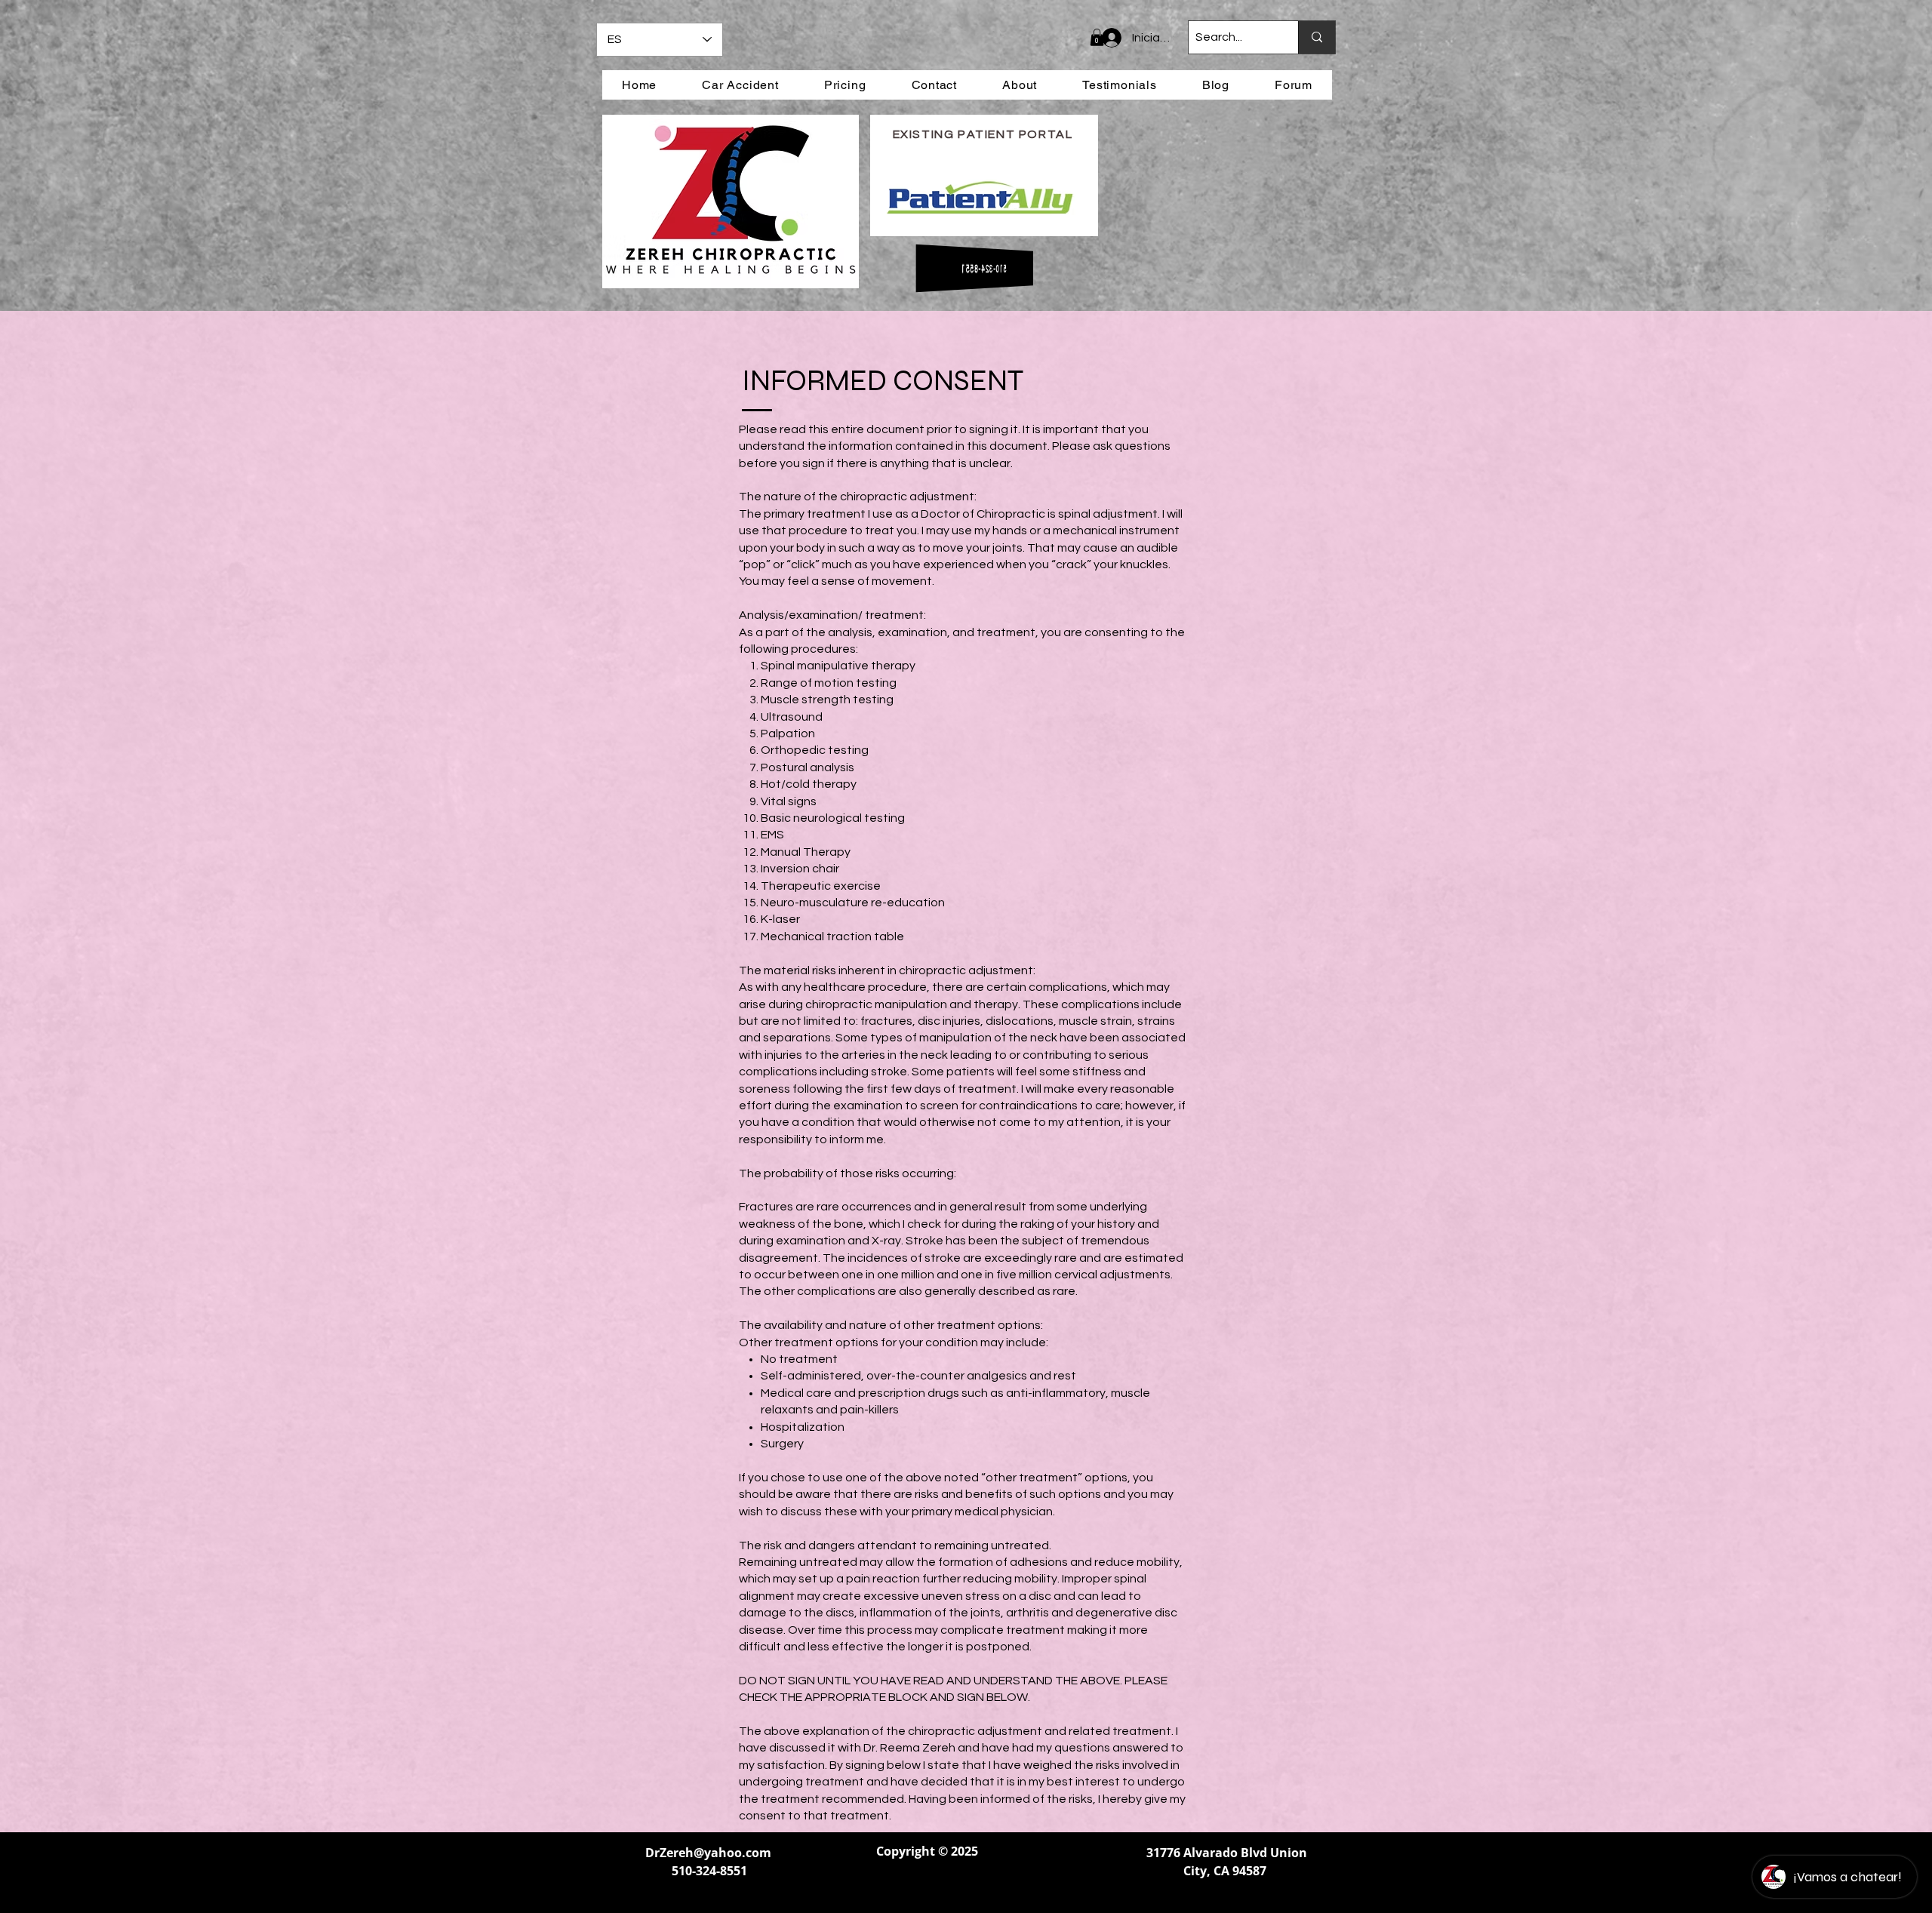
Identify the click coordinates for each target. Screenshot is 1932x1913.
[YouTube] (964, 1888)
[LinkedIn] (927, 1888)
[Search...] (1317, 37)
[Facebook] (890, 1888)
